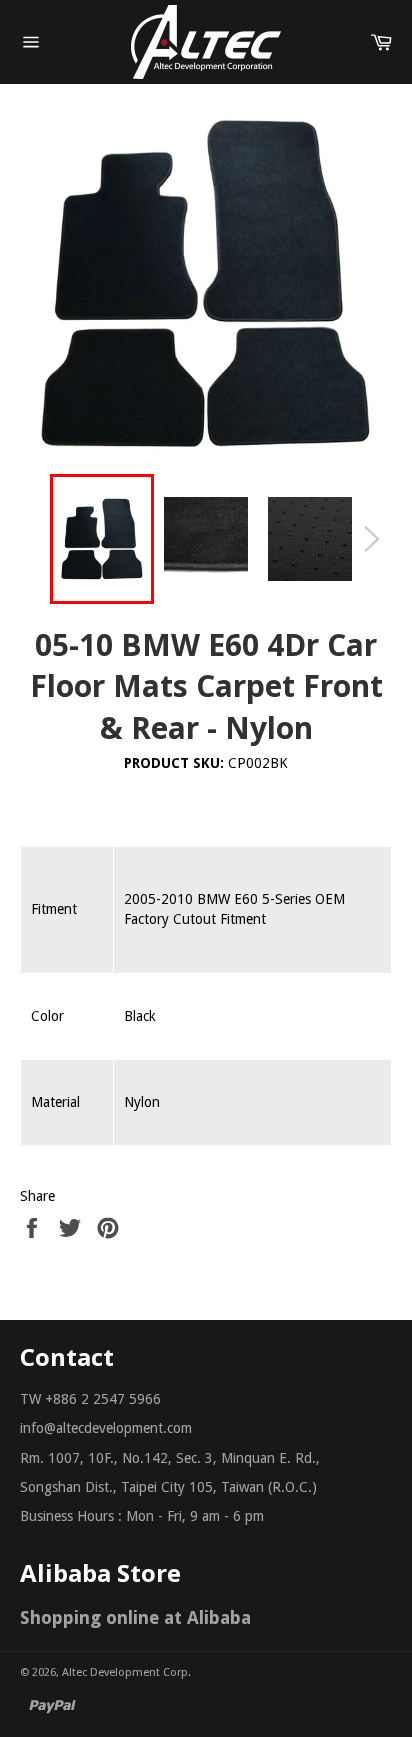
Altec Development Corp (125, 1672)
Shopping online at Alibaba (135, 1617)
